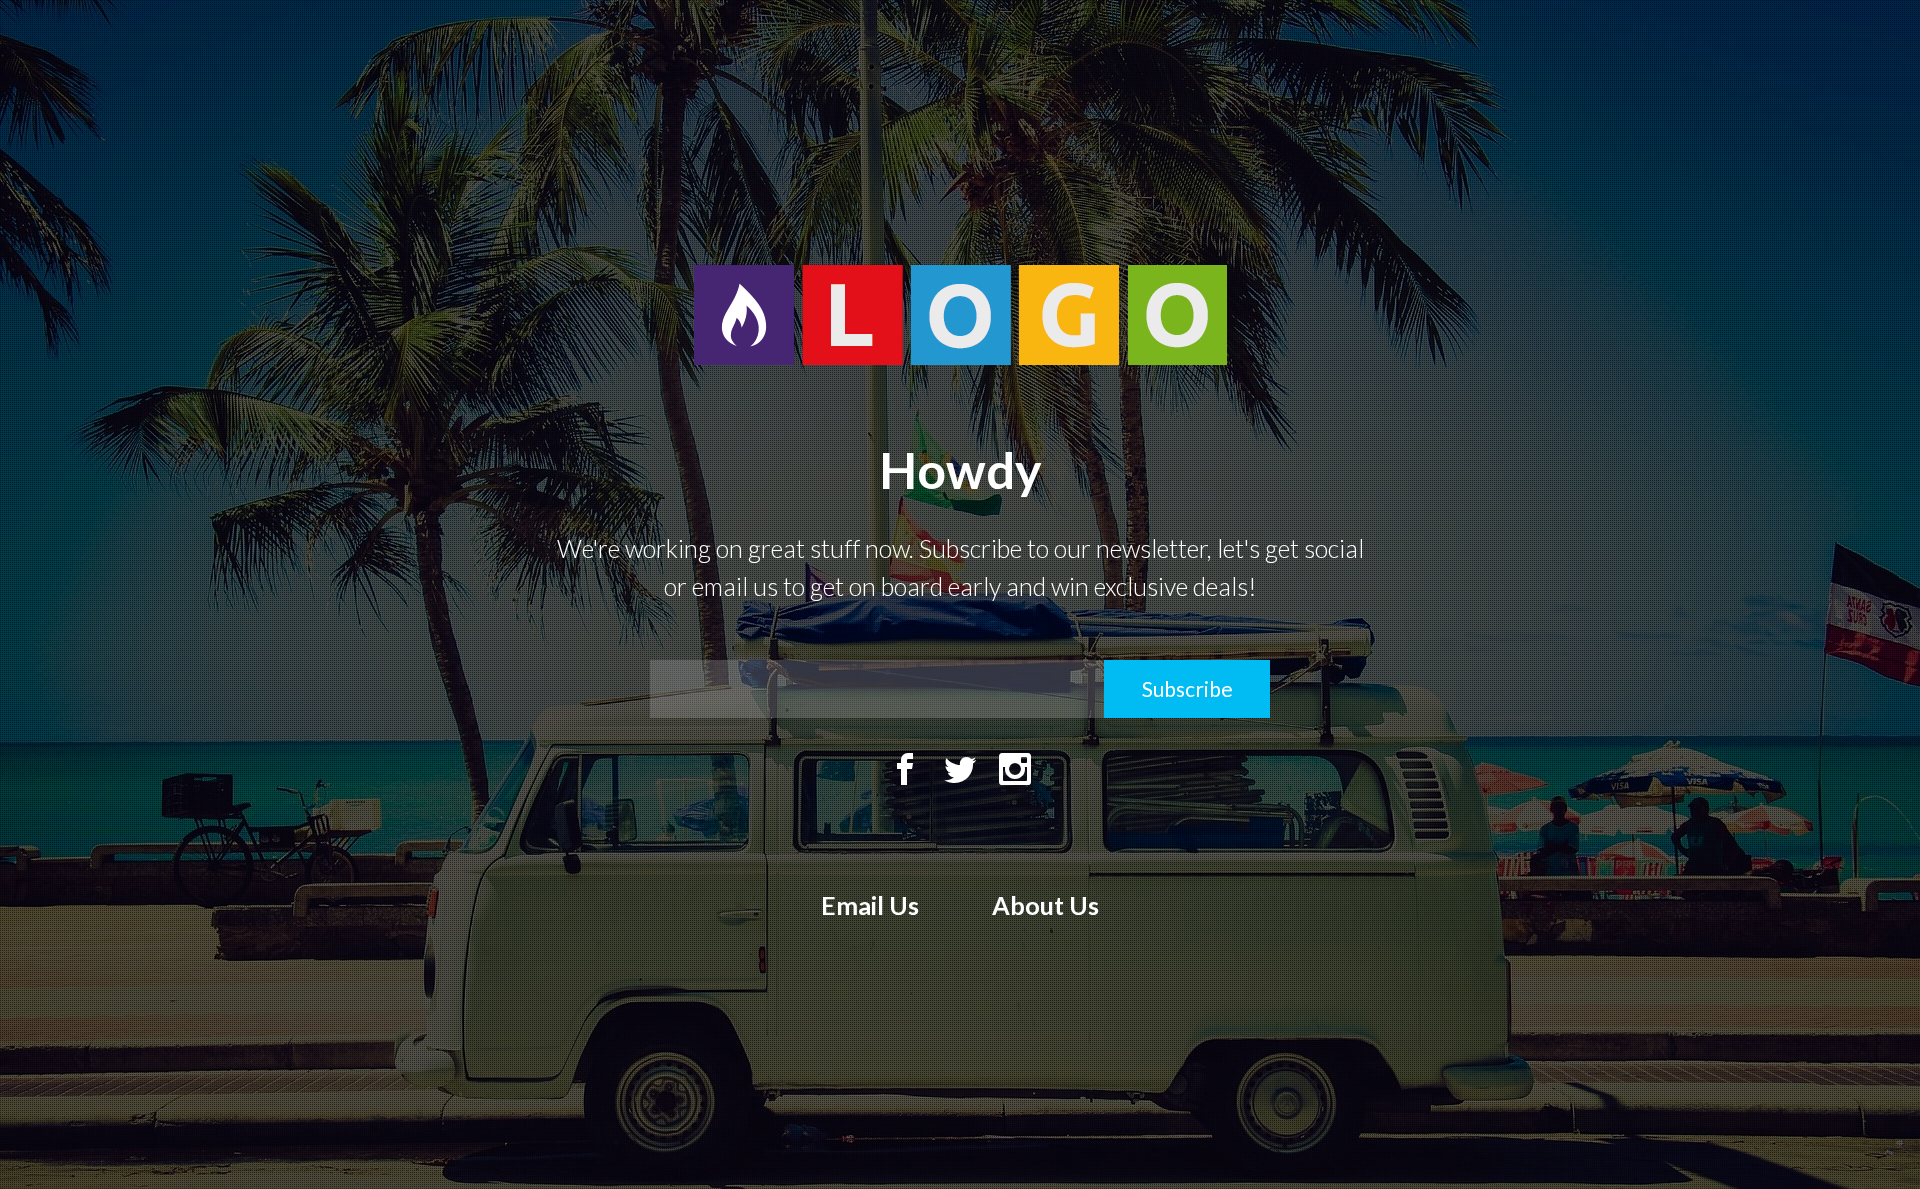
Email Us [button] (870, 905)
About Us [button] (1045, 905)
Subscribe (1187, 688)
